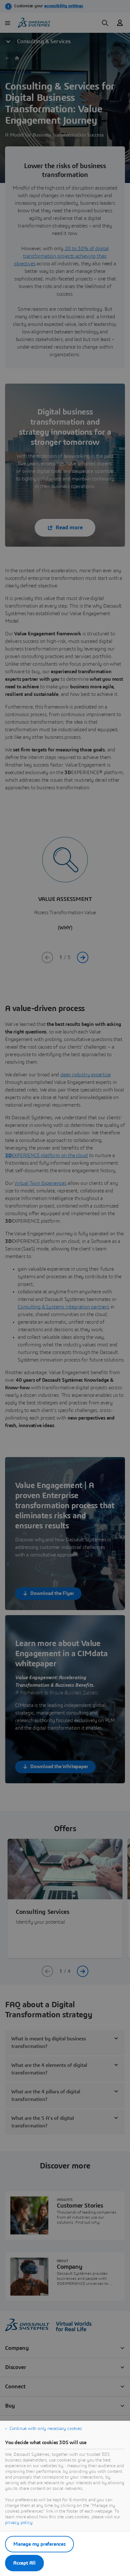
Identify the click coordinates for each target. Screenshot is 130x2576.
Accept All (24, 2563)
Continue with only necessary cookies (46, 2429)
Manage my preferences (39, 2544)
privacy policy (19, 2523)
